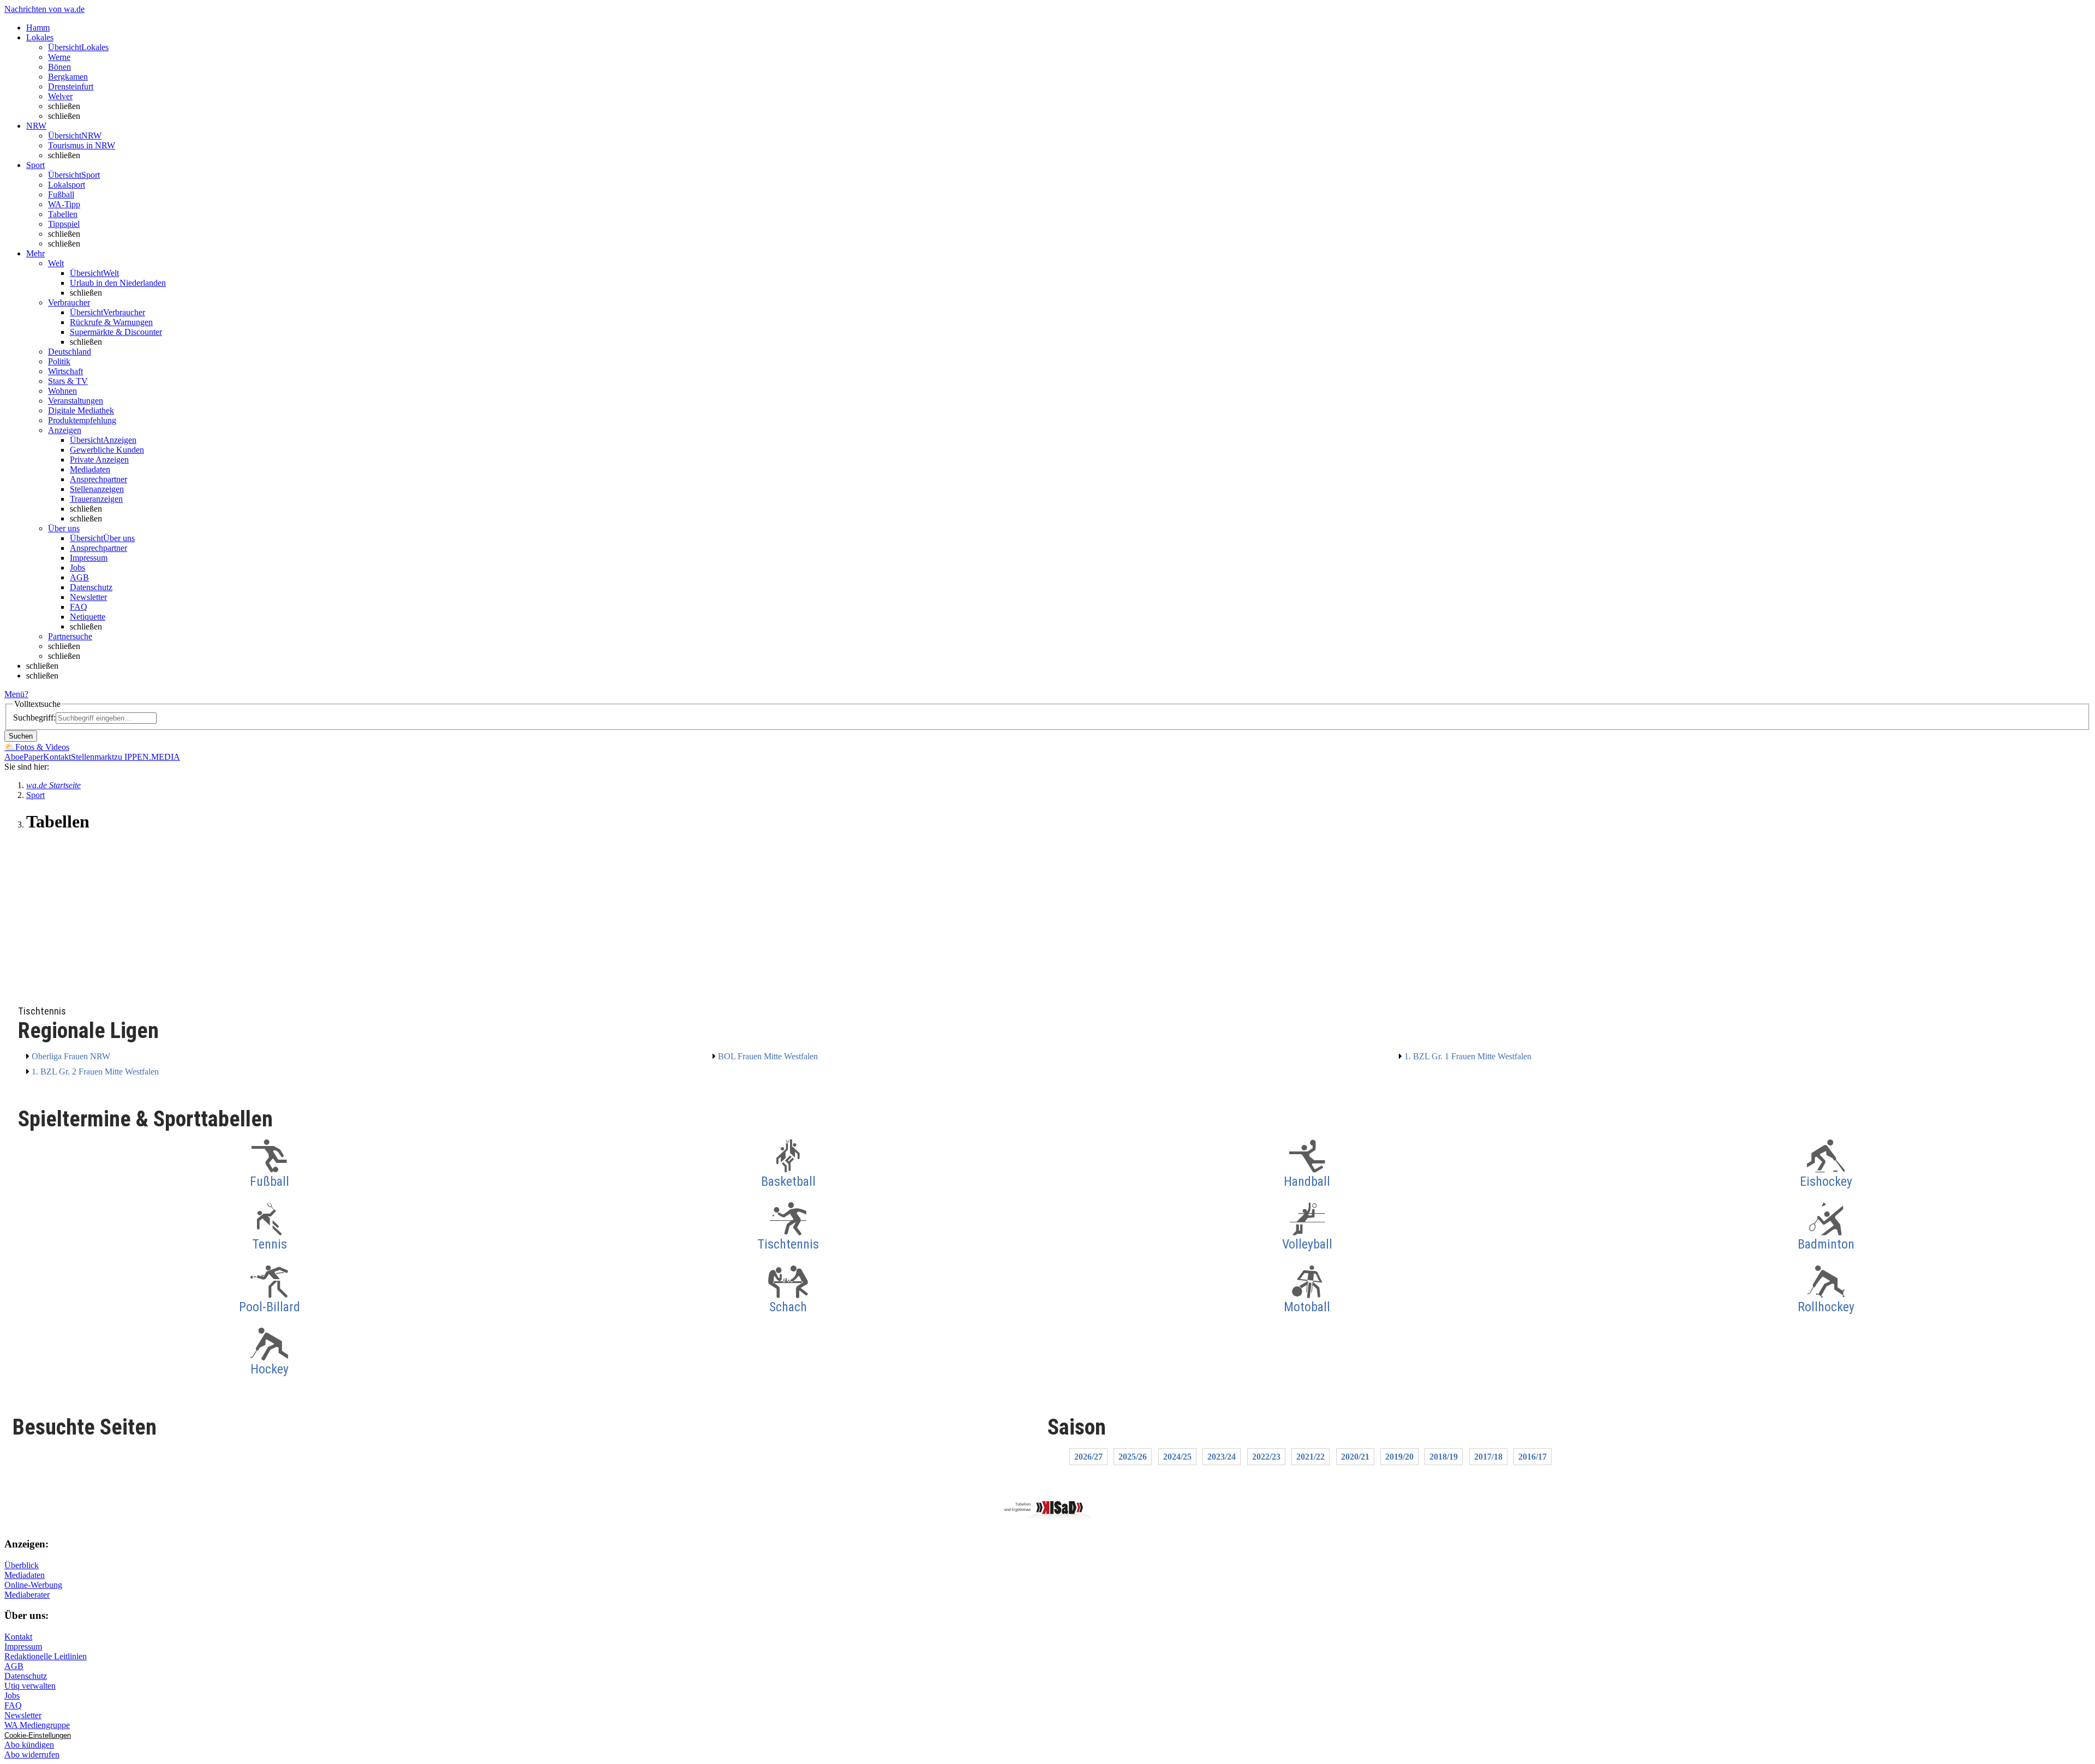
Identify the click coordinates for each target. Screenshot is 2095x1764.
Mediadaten (90, 469)
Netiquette (88, 617)
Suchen (21, 736)
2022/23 (1266, 1457)
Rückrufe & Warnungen (111, 322)
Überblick (22, 1565)
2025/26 (1133, 1457)
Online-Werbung (33, 1585)
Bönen (59, 67)
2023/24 (1222, 1457)
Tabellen (63, 214)
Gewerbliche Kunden (107, 450)
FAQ (79, 607)
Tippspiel (64, 224)
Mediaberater (27, 1595)
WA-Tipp (64, 204)
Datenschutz (91, 587)
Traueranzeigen (96, 499)
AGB (79, 577)
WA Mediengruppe (37, 1725)
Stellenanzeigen (97, 489)
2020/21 (1355, 1457)
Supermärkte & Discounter (116, 332)
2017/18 (1488, 1457)
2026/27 (1088, 1457)
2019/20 (1399, 1457)
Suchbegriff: (34, 718)
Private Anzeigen (99, 460)
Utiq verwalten (30, 1686)
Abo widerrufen (32, 1754)
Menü (14, 694)
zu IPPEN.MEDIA (147, 757)
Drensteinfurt (71, 86)
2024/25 (1177, 1457)
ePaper (31, 757)
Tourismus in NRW (82, 145)
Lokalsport (67, 185)
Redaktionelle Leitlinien (46, 1656)
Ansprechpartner (98, 479)
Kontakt (57, 757)
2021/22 (1310, 1457)
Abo (12, 757)
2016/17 (1533, 1457)
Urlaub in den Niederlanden (118, 283)
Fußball (61, 194)
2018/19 (1444, 1457)
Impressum (89, 558)
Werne (59, 57)
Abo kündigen (29, 1745)
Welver (60, 96)
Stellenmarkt (92, 757)
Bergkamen (68, 77)
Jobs (77, 568)
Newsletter (88, 597)
